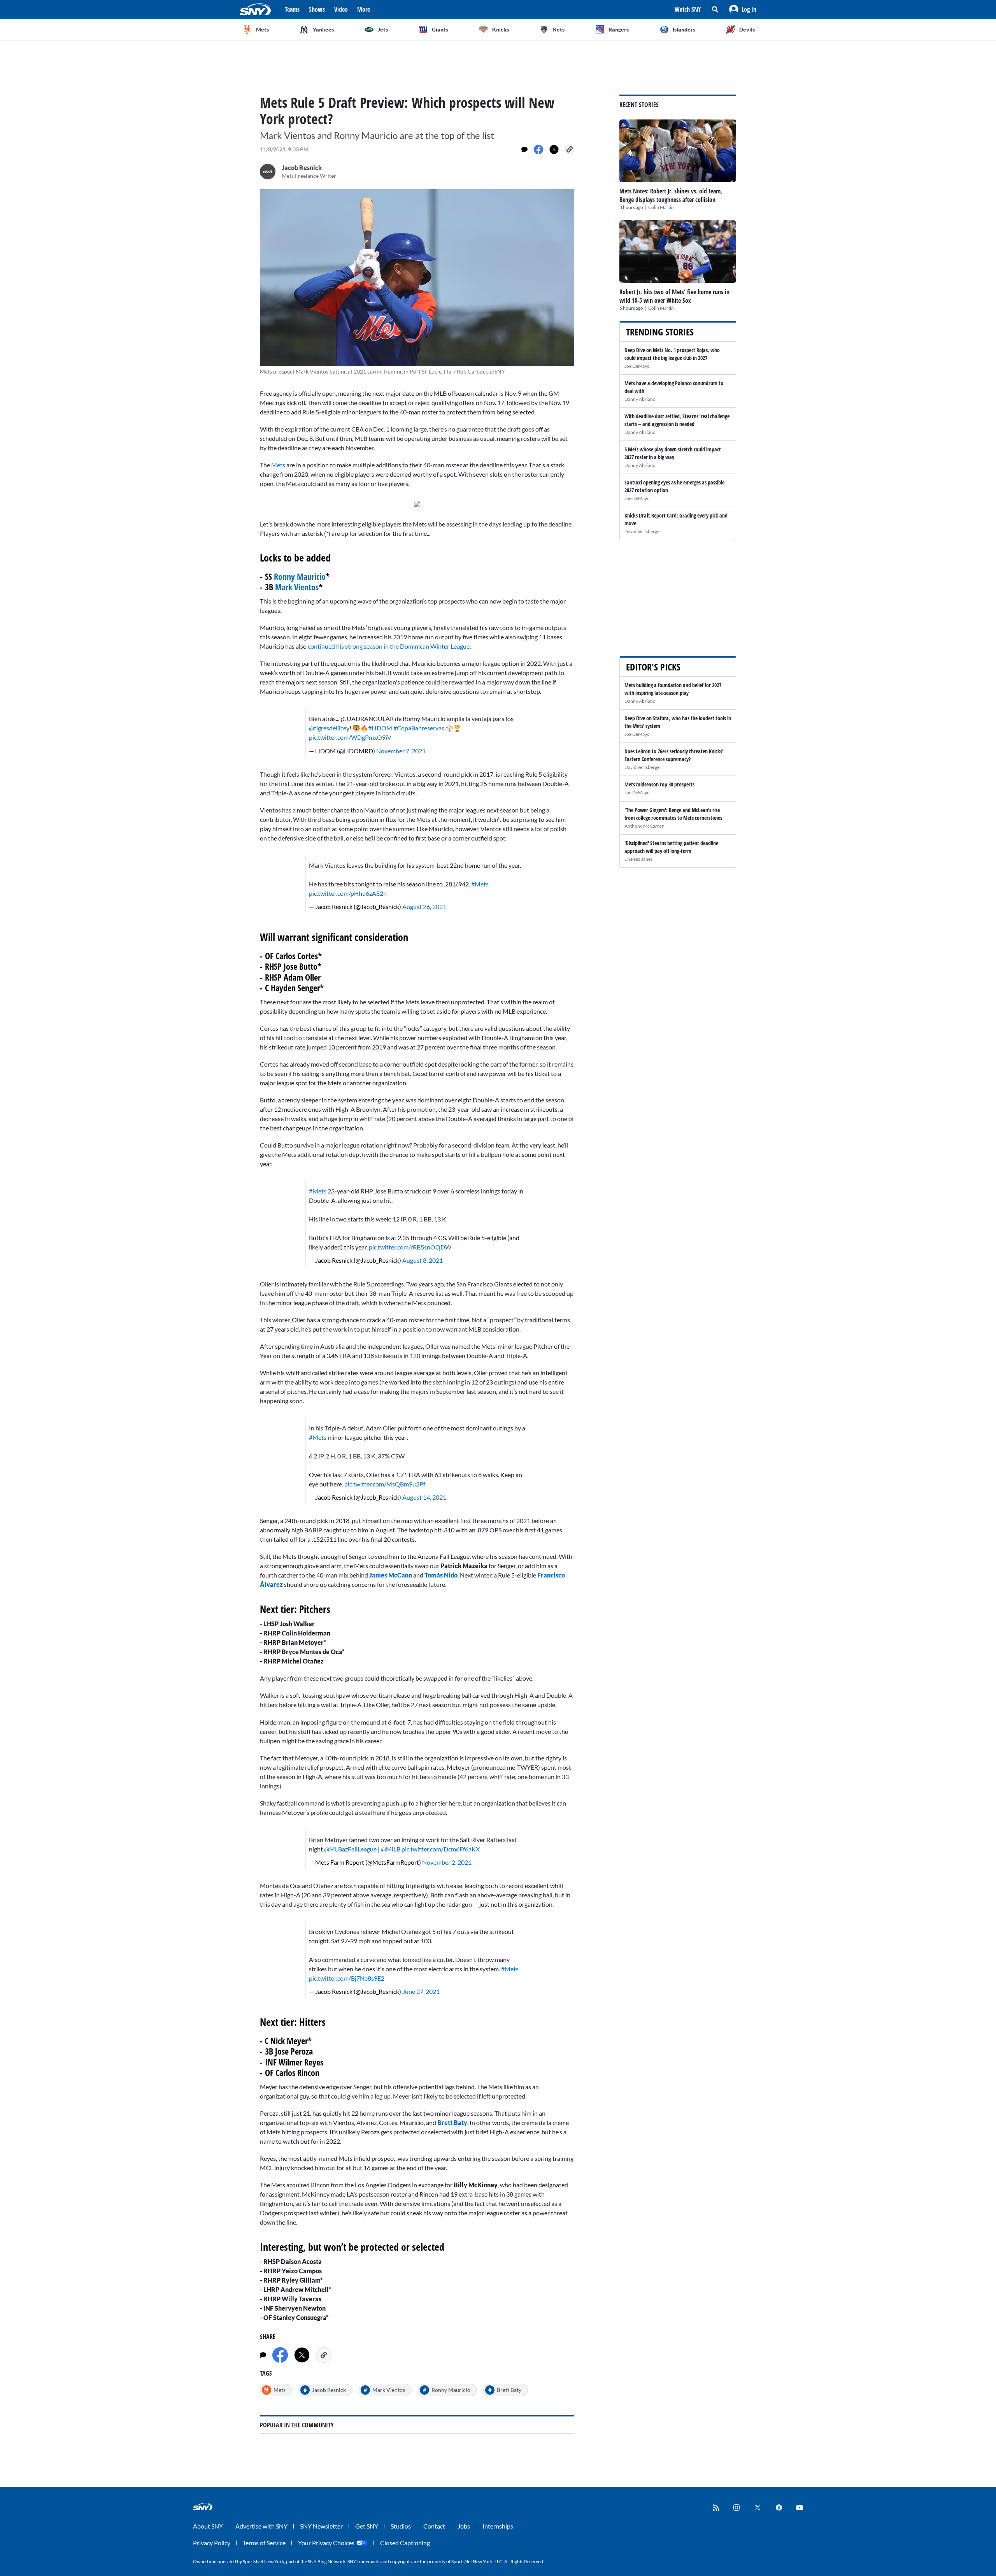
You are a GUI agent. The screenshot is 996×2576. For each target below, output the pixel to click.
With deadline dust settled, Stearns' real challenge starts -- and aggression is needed (677, 420)
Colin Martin (661, 207)
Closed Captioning (405, 2543)
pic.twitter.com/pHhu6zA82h (348, 893)
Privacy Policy (212, 2543)
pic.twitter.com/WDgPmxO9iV (350, 737)
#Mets (480, 884)
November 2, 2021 (447, 1862)
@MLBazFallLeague (350, 1849)
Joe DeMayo (637, 366)
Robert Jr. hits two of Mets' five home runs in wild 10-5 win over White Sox (674, 296)
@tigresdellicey (329, 728)
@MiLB (391, 1849)
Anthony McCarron (644, 826)
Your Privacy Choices (326, 2543)
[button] (743, 9)
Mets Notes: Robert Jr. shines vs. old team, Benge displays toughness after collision (671, 195)
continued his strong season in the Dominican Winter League (389, 646)
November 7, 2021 (401, 751)
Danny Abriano (640, 399)
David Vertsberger (643, 531)
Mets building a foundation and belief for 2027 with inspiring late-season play (673, 689)
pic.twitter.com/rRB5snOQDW (410, 1247)
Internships (498, 2526)
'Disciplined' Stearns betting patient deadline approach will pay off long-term (671, 847)
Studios (401, 2526)
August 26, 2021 (424, 906)
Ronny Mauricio (300, 576)
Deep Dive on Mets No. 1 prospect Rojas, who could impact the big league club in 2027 (672, 354)
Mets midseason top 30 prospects (659, 784)
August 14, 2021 (424, 1497)
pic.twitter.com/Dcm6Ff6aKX (441, 1849)
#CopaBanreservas (419, 728)
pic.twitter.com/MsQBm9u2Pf (385, 1484)
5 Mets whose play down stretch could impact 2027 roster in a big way (673, 453)
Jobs (464, 2526)
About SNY (208, 2526)
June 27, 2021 (421, 1991)
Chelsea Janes (638, 859)
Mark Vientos (297, 587)
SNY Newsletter (321, 2526)
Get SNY (367, 2526)
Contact (434, 2526)
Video (341, 9)
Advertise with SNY (261, 2526)
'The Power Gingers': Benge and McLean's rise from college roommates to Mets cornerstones (673, 814)
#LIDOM (380, 728)
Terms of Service (264, 2543)
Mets (278, 465)
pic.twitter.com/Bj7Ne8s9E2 (347, 1978)
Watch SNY (688, 9)
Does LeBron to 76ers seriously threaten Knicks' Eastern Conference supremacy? (674, 755)
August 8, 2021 (423, 1260)
